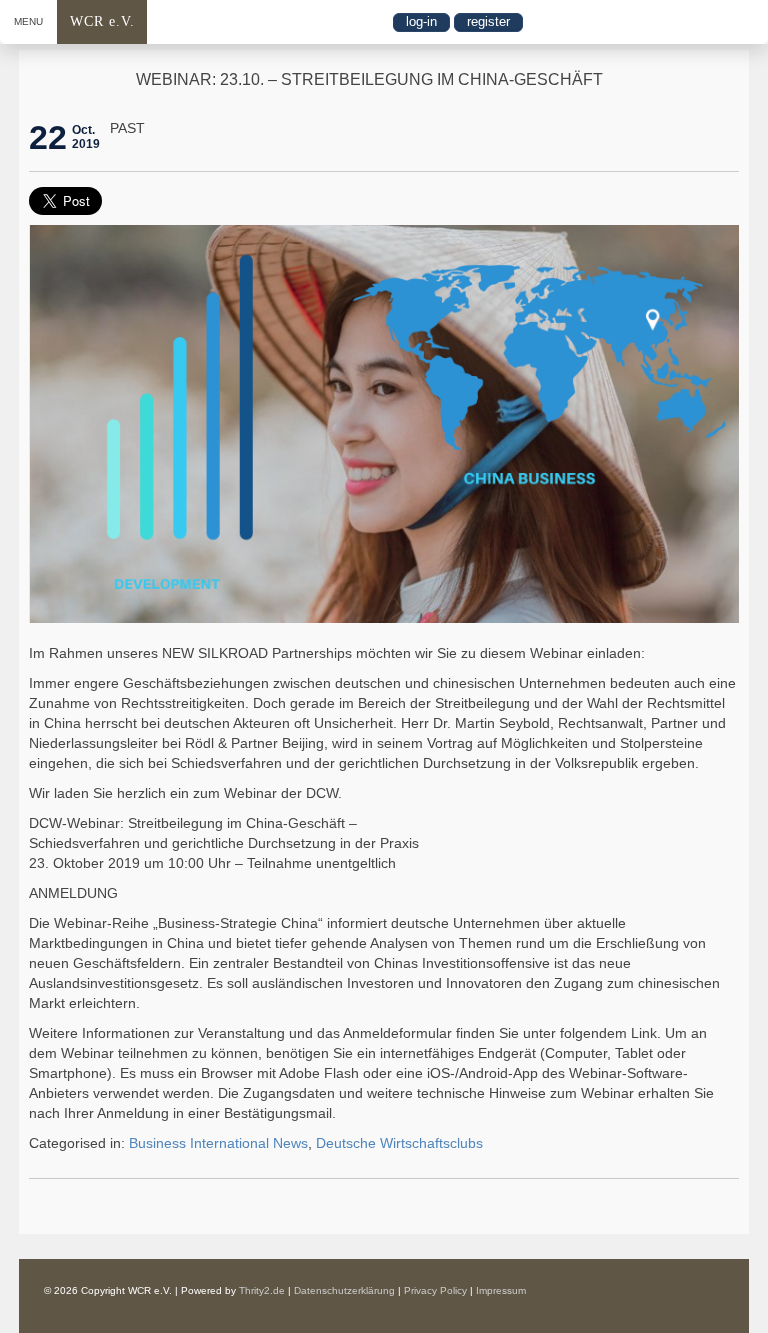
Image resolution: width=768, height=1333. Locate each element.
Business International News (218, 1143)
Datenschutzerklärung (344, 1290)
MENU (28, 21)
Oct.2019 (86, 137)
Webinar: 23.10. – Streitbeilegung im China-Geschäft (369, 79)
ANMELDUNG (73, 893)
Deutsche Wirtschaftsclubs (399, 1143)
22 (48, 137)
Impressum (501, 1290)
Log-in (421, 21)
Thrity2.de (262, 1290)
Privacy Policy (435, 1290)
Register (488, 21)
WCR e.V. (102, 21)
